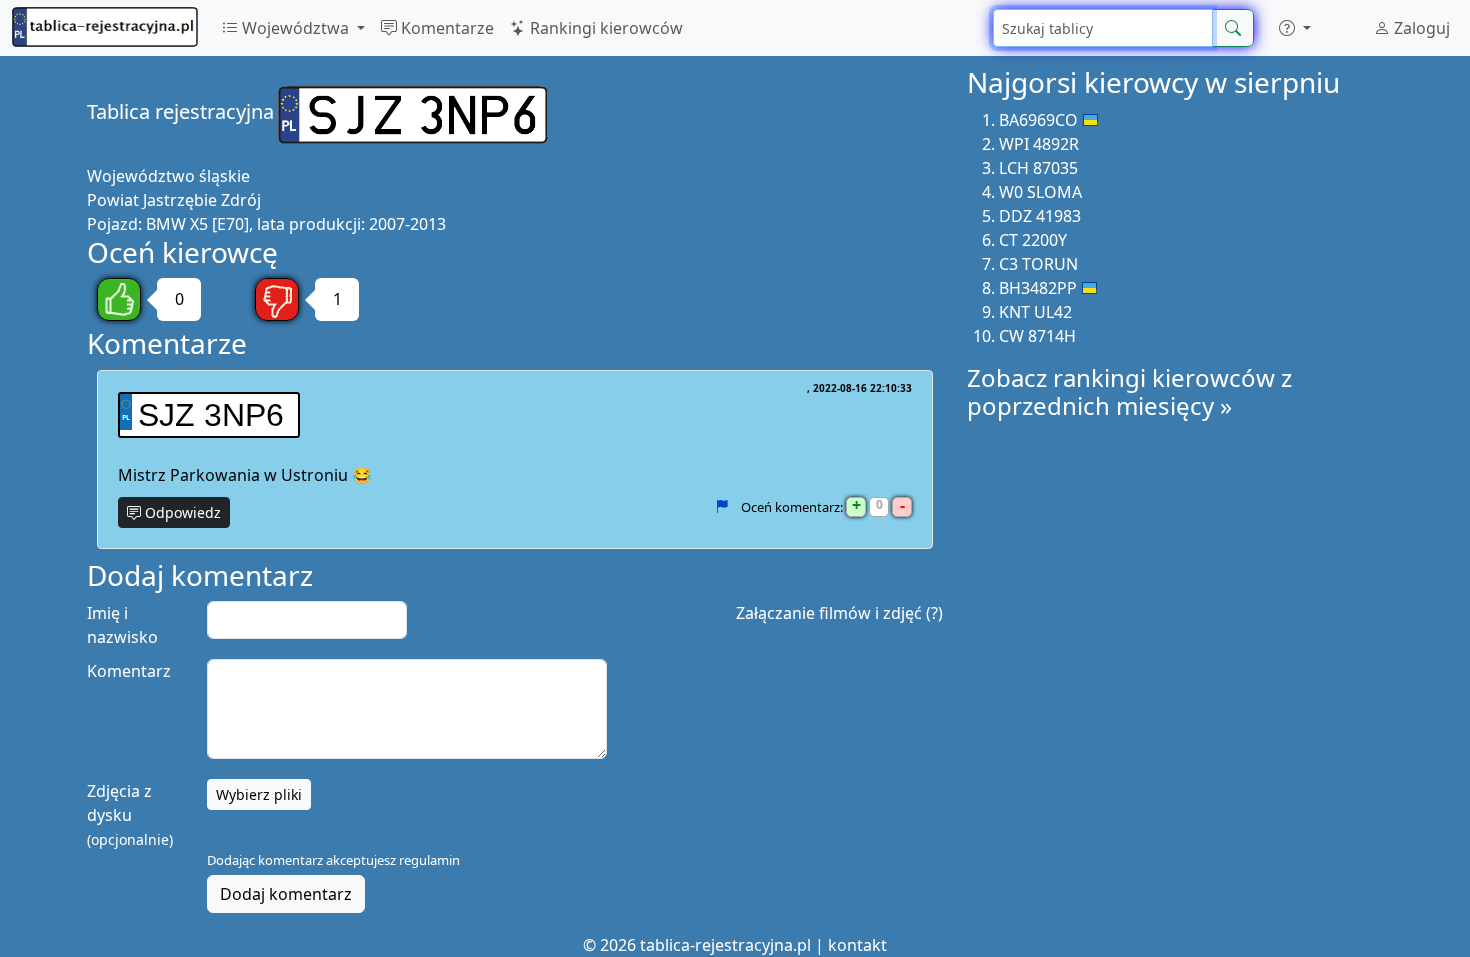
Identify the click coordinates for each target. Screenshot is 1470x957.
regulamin (429, 860)
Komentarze (445, 28)
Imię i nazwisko (122, 625)
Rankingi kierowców (604, 28)
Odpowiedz (181, 512)
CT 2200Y (1033, 240)
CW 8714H (1037, 336)
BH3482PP (1038, 288)
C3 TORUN (1038, 264)
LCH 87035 (1038, 168)
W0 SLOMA (1040, 192)
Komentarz (129, 671)
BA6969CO (1038, 120)
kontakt (857, 945)
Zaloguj (1420, 28)
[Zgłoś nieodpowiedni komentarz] (721, 507)
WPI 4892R (1039, 144)
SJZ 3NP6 (211, 415)
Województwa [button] (295, 28)
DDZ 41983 (1040, 216)
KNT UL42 (1035, 312)
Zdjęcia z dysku (130, 814)
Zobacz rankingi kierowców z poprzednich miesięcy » (1129, 392)
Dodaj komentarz (286, 894)
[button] (1295, 28)
